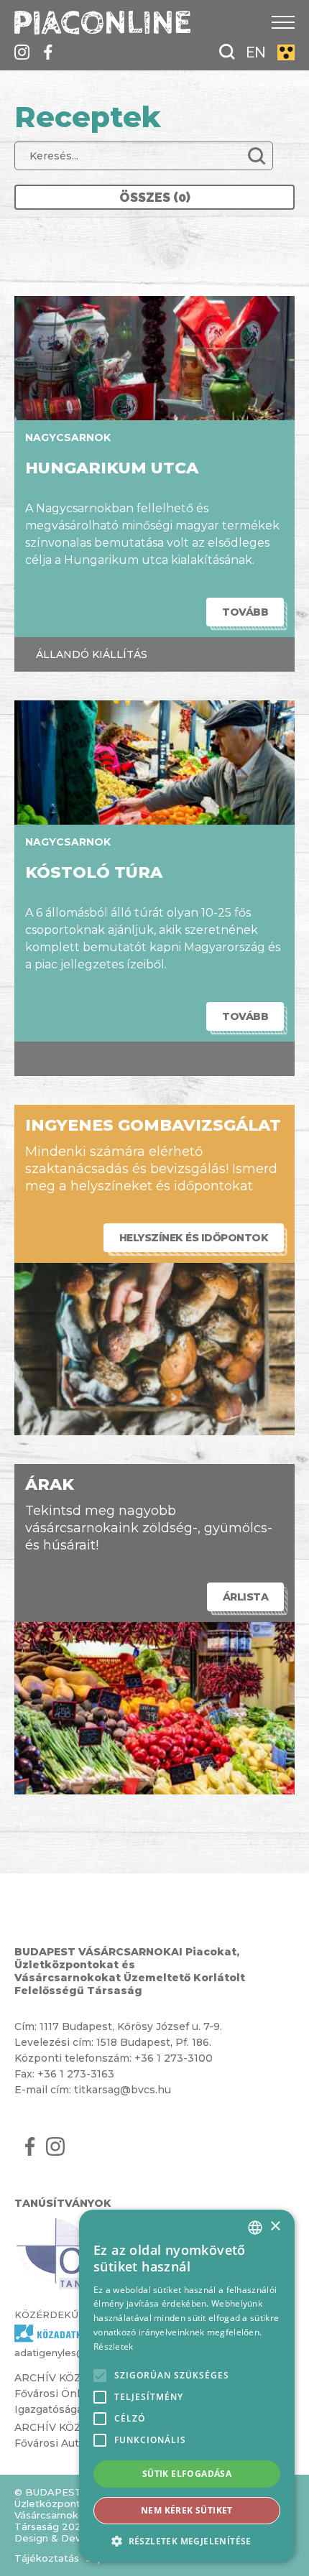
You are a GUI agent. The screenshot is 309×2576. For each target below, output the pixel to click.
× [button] (275, 2227)
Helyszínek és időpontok (194, 1238)
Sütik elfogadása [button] (187, 2474)
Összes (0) (155, 197)
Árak (50, 1484)
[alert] (187, 2386)
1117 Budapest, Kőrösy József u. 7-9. (131, 2026)
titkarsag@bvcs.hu (123, 2090)
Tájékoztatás (47, 2558)
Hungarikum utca (112, 468)
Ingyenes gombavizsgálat (153, 1125)
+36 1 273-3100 (174, 2058)
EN (256, 52)
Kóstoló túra (94, 872)
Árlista (246, 1597)
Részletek (114, 2346)
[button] (187, 2540)
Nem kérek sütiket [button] (187, 2510)
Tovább (245, 612)
